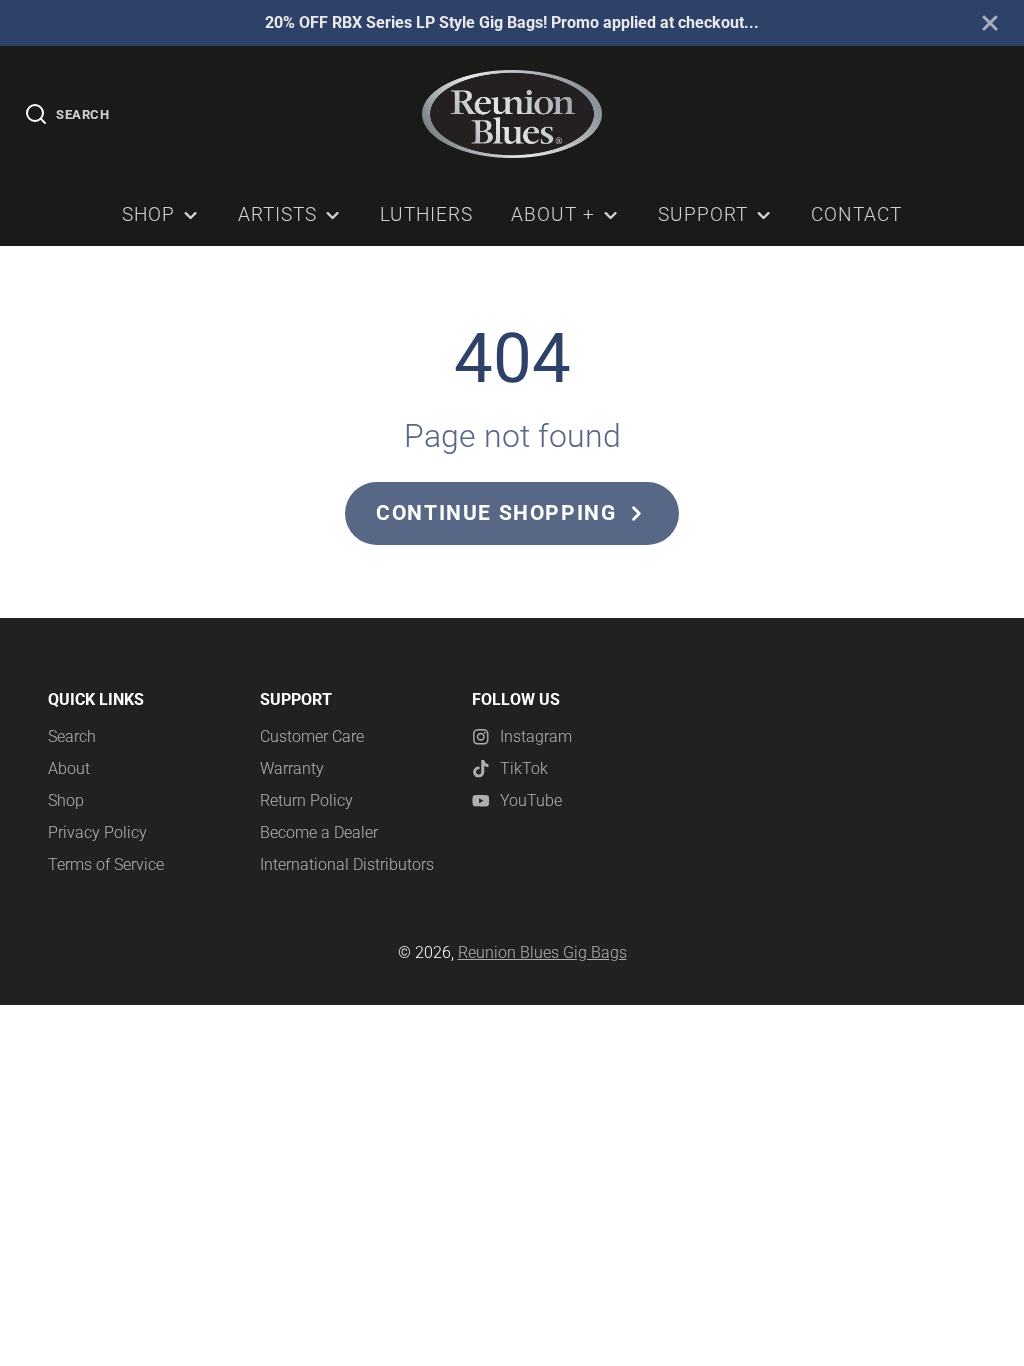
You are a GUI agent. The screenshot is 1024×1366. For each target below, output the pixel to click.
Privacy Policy (97, 832)
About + (553, 214)
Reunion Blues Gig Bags (542, 952)
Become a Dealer (319, 832)
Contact (856, 214)
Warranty (292, 768)
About (69, 768)
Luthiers (426, 214)
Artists (277, 214)
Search (72, 736)
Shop (148, 214)
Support (703, 214)
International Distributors (347, 864)
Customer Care (312, 736)
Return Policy (306, 800)
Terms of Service (106, 864)
